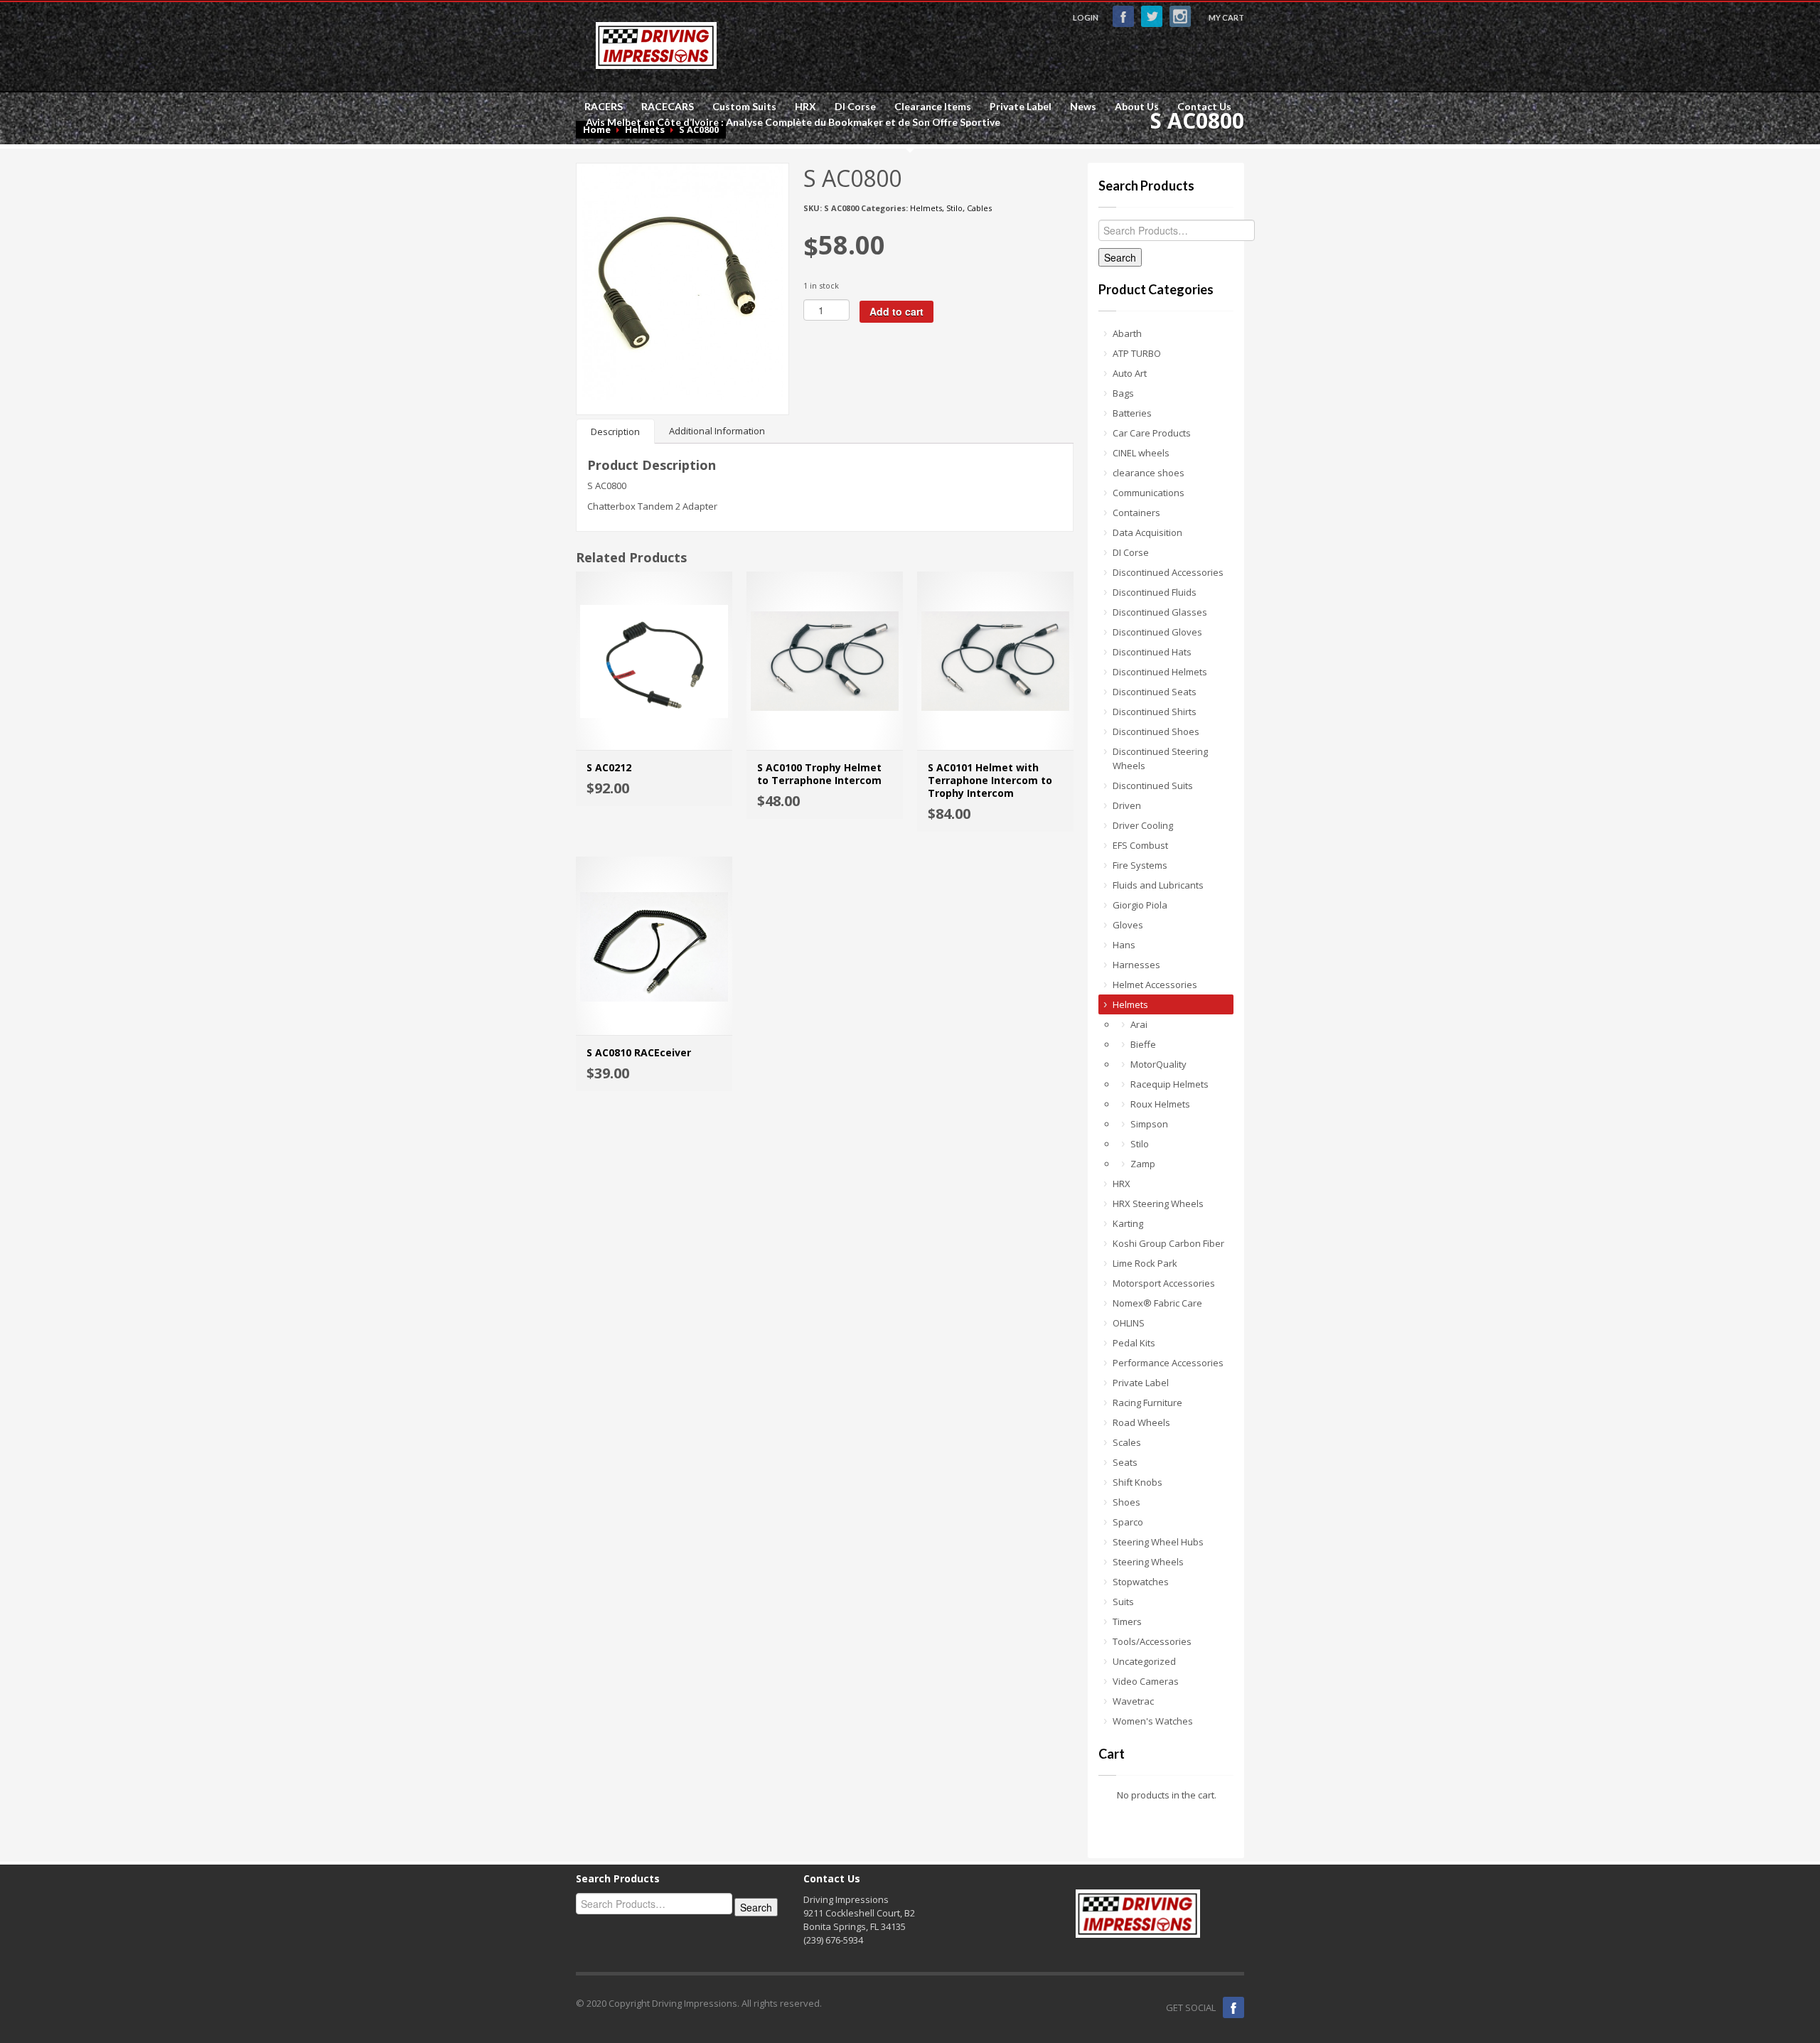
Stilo (954, 208)
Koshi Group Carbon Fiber (1168, 1243)
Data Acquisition (1147, 532)
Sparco (1128, 1522)
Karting (1128, 1223)
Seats (1125, 1462)
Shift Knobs (1137, 1482)
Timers (1127, 1621)
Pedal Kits (1134, 1343)
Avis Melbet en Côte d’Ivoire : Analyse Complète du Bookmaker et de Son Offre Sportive (793, 122)
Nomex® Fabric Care (1157, 1303)
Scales (1127, 1442)
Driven (1127, 805)
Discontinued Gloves (1157, 632)
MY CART (1226, 17)
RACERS (599, 107)
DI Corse (851, 107)
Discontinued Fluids (1155, 592)
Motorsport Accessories (1164, 1283)
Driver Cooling (1143, 825)
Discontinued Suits (1153, 785)
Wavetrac (1133, 1701)
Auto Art (1130, 373)
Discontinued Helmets (1160, 672)
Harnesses (1136, 965)
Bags (1123, 393)
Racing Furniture (1147, 1403)
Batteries (1132, 413)
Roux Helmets (1160, 1104)
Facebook (1123, 16)
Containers (1136, 513)
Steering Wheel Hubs (1158, 1542)
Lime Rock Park (1145, 1263)
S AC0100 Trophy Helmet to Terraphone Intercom (819, 774)
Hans (1124, 945)
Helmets (926, 208)
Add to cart (896, 311)
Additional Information (717, 431)
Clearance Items (928, 107)
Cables (979, 208)
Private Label (1016, 107)
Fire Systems (1140, 865)
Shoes (1126, 1502)
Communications (1149, 493)
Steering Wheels (1148, 1562)
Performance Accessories (1168, 1363)
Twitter (1152, 16)
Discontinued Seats (1155, 692)
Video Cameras (1146, 1681)
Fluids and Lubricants (1158, 885)
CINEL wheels (1141, 453)
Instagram (1180, 16)
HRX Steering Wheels (1158, 1203)
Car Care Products (1152, 433)
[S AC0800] (682, 281)
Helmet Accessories (1155, 985)
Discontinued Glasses (1160, 612)
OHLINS (1129, 1323)
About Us (1137, 107)
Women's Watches (1153, 1721)
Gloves (1128, 925)
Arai (1139, 1024)
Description (615, 431)
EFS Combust (1140, 845)
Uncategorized (1144, 1661)
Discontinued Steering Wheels (1160, 758)
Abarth (1127, 333)
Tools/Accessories (1152, 1641)
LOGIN (1086, 17)
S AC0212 (609, 767)
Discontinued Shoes (1156, 731)
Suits (1123, 1602)
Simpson (1149, 1124)
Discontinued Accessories (1168, 572)
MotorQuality (1158, 1064)
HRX (801, 107)
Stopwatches (1141, 1582)
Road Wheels (1141, 1422)
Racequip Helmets (1169, 1084)
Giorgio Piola (1140, 905)
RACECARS (663, 107)
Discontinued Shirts (1155, 712)
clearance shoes (1149, 473)
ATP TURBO (1137, 353)
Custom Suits (744, 107)
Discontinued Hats (1152, 652)
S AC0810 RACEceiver (639, 1052)
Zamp (1143, 1164)
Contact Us (1204, 107)
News (1083, 107)
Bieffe (1143, 1044)
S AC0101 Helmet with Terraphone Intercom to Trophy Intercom (990, 780)
